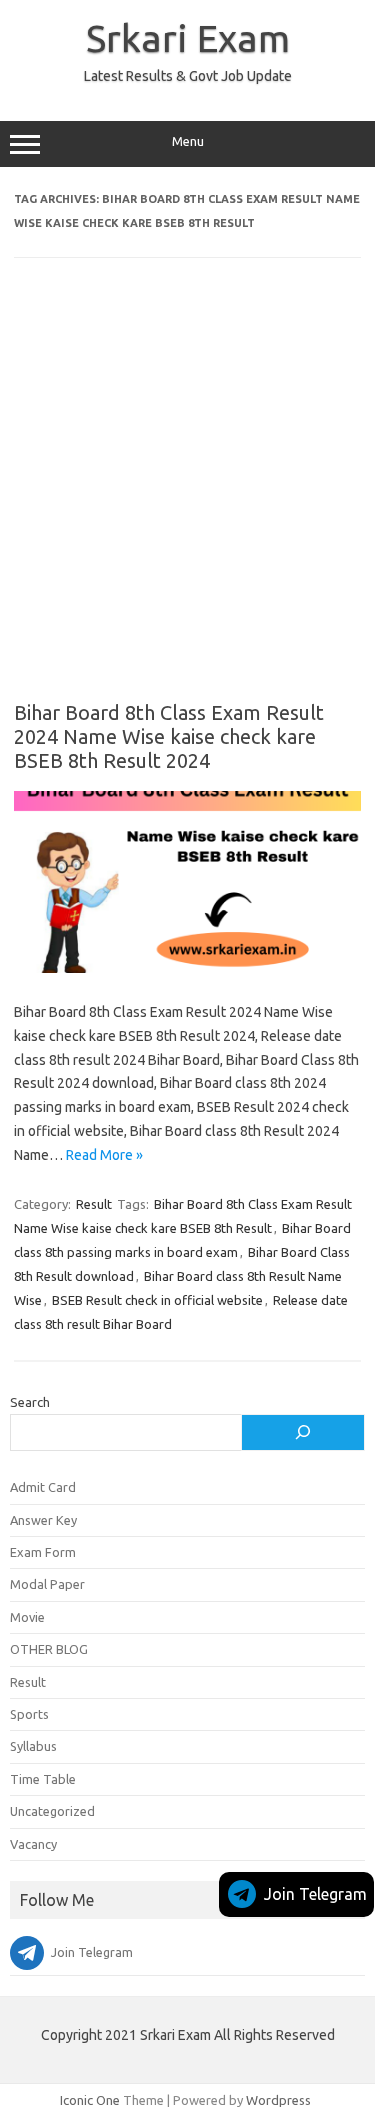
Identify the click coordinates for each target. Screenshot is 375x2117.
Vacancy (33, 1844)
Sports (29, 1714)
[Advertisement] (187, 493)
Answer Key (43, 1520)
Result (94, 1204)
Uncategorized (52, 1811)
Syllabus (33, 1746)
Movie (27, 1617)
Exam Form (43, 1552)
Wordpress (278, 2100)
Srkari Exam (188, 38)
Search (30, 1402)
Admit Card (43, 1487)
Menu (188, 141)
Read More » (104, 1155)
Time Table (43, 1779)
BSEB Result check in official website (157, 1300)
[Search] (303, 1433)
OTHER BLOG (49, 1649)
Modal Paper (47, 1584)
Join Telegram (315, 1894)
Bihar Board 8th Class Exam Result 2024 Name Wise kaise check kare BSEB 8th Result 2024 (169, 736)
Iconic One (90, 2100)
